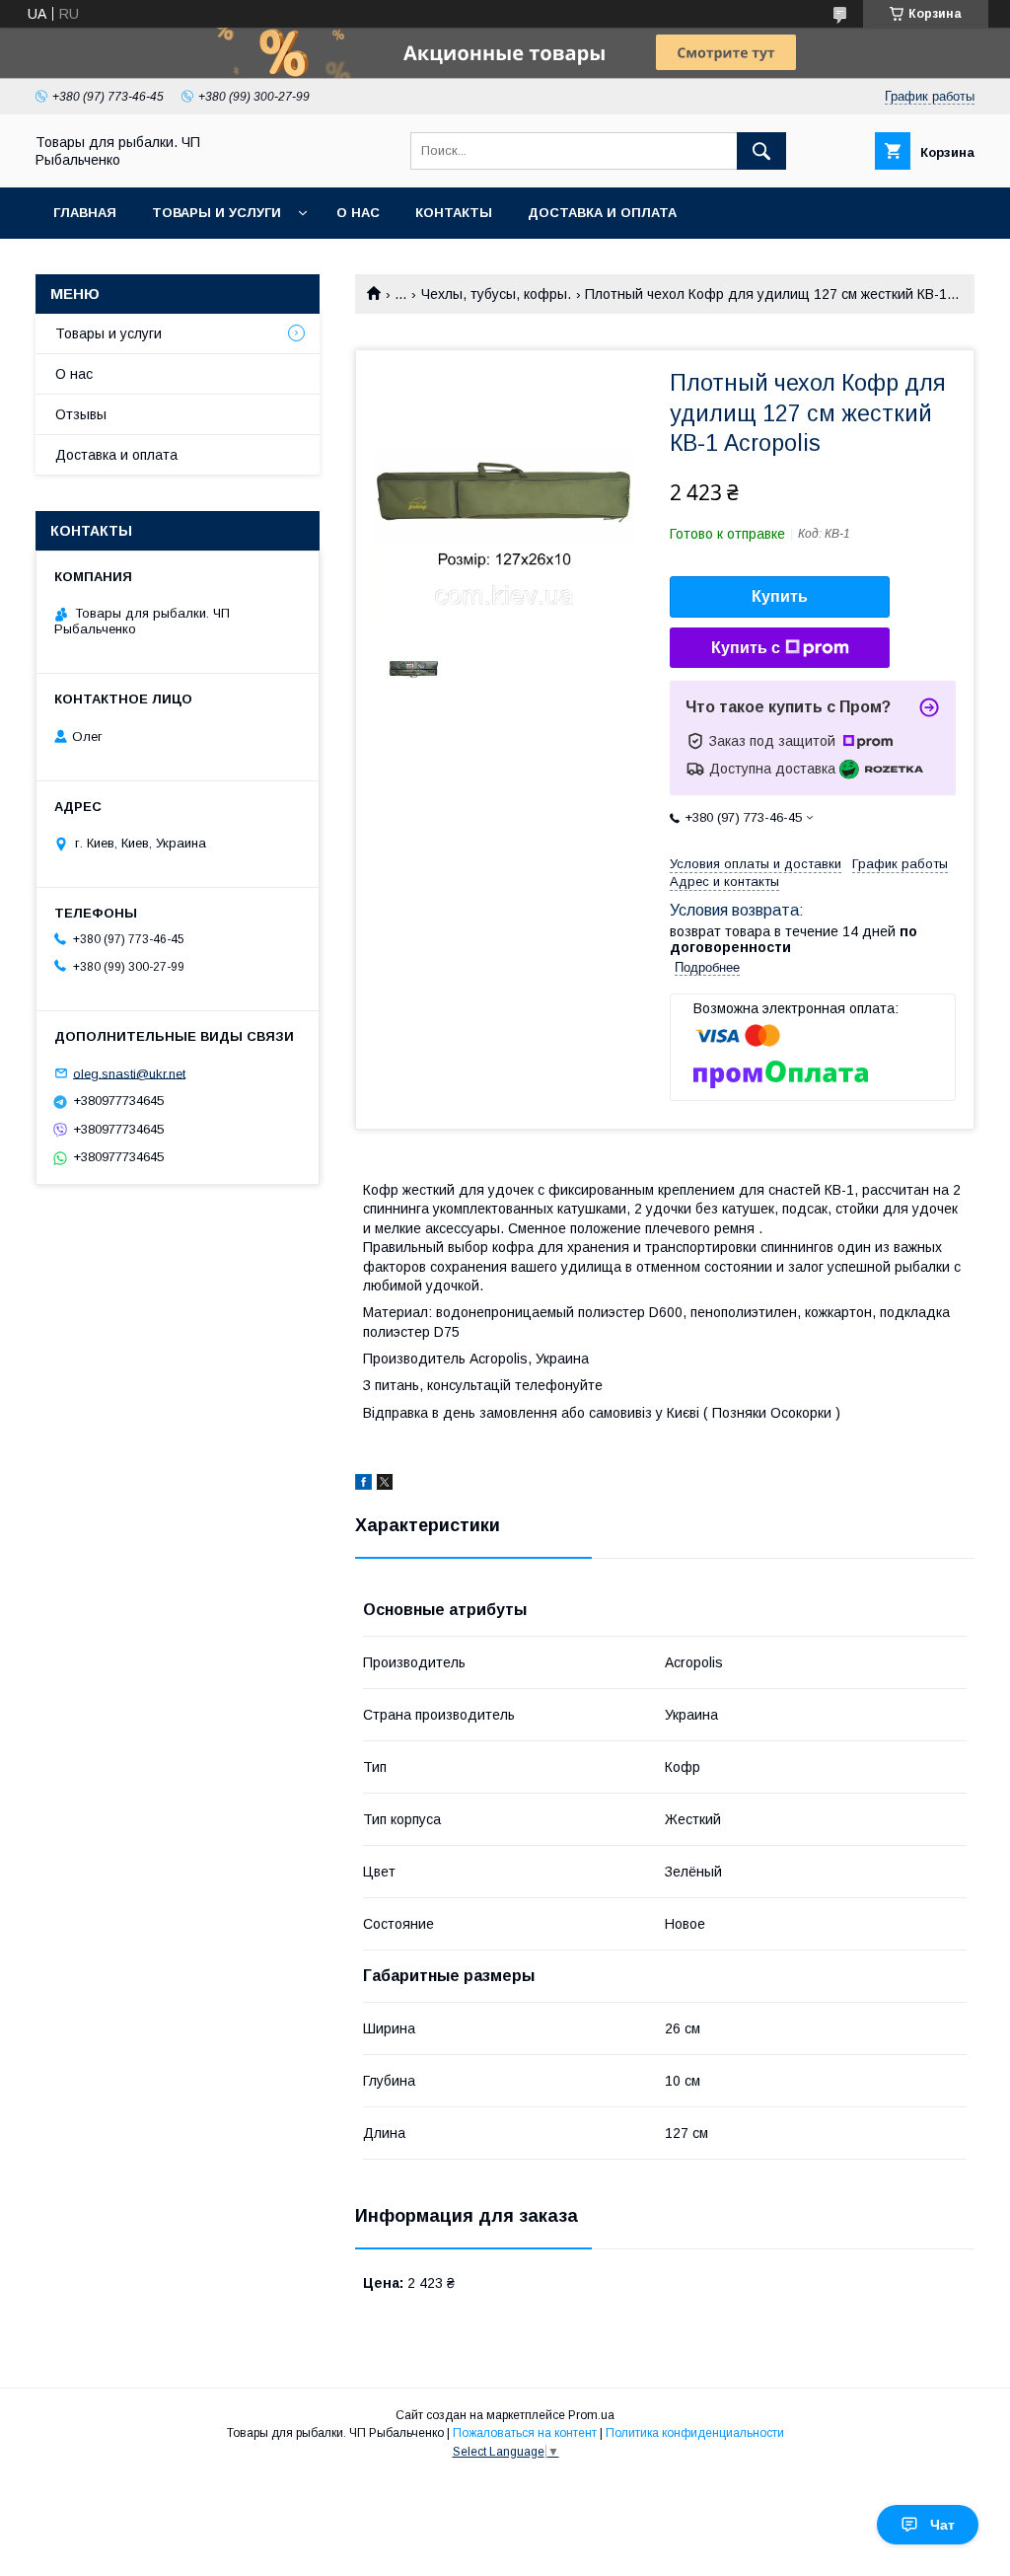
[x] (385, 1485)
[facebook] (363, 1485)
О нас (358, 213)
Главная (85, 213)
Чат (942, 2525)
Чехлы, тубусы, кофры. (496, 294)
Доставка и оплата (602, 213)
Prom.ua (591, 2415)
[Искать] (761, 151)
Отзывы (81, 414)
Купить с (746, 648)
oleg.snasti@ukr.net (129, 1073)
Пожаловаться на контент (525, 2433)
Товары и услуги (216, 213)
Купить (780, 596)
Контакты (454, 213)
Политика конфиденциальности (695, 2433)
